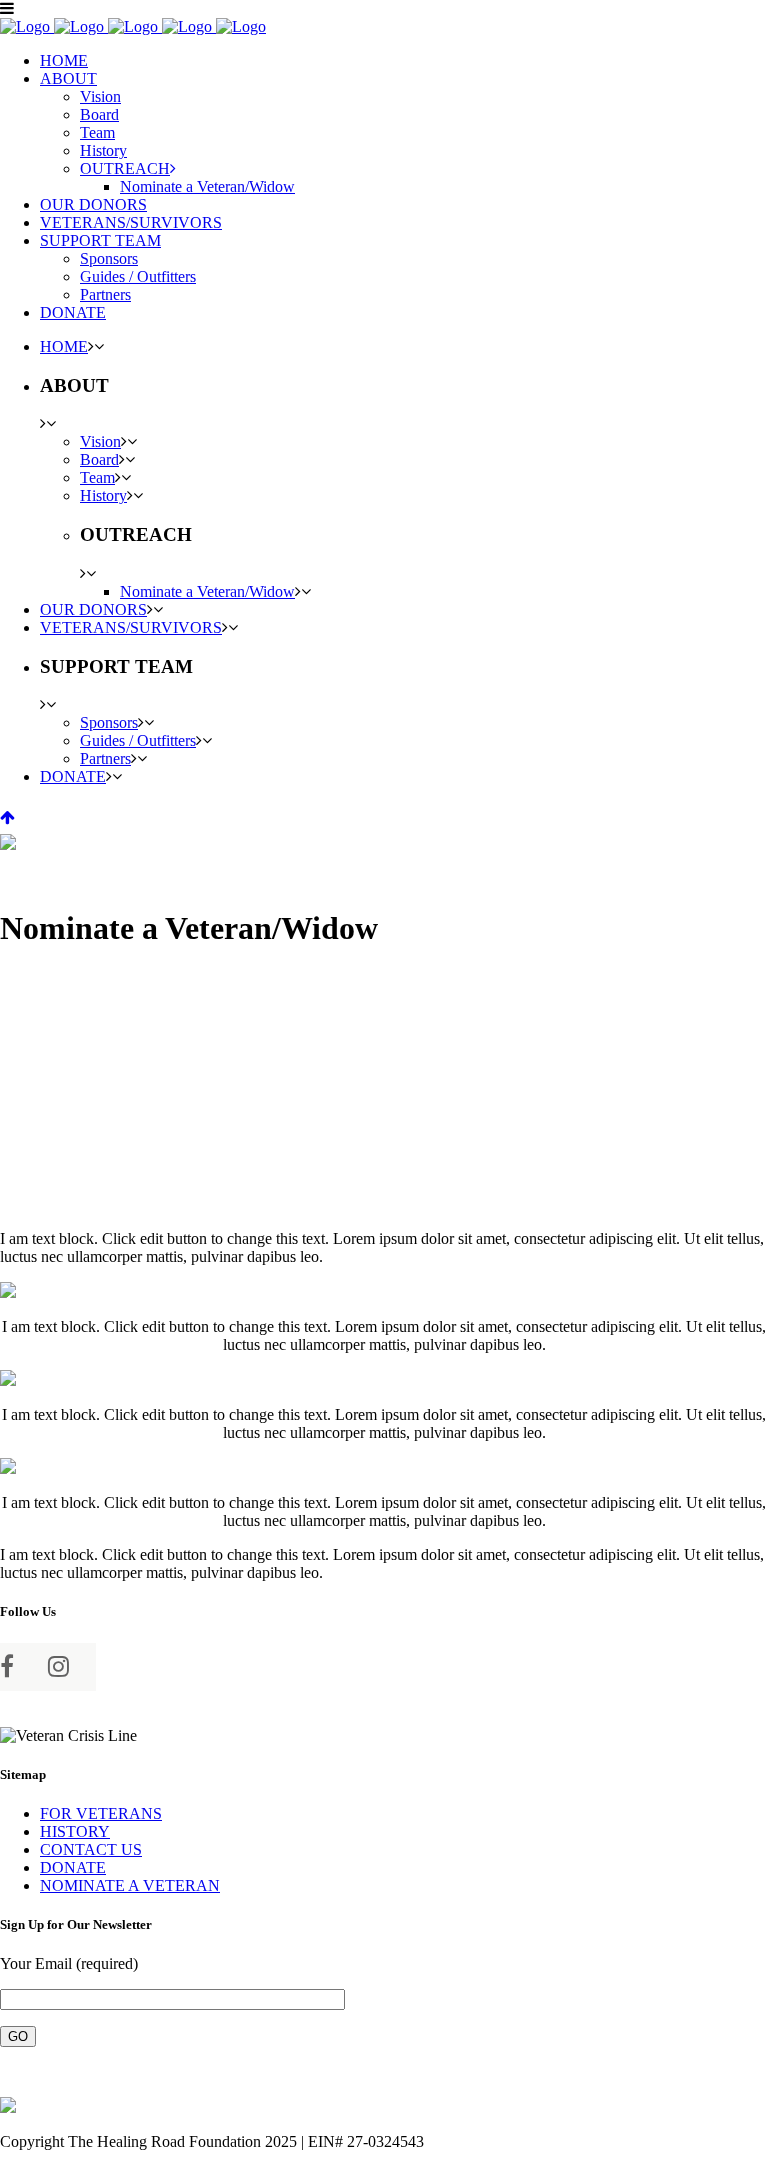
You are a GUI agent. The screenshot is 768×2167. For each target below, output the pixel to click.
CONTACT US (91, 1849)
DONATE (73, 1867)
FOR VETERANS (101, 1813)
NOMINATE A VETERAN (130, 1885)
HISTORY (75, 1831)
